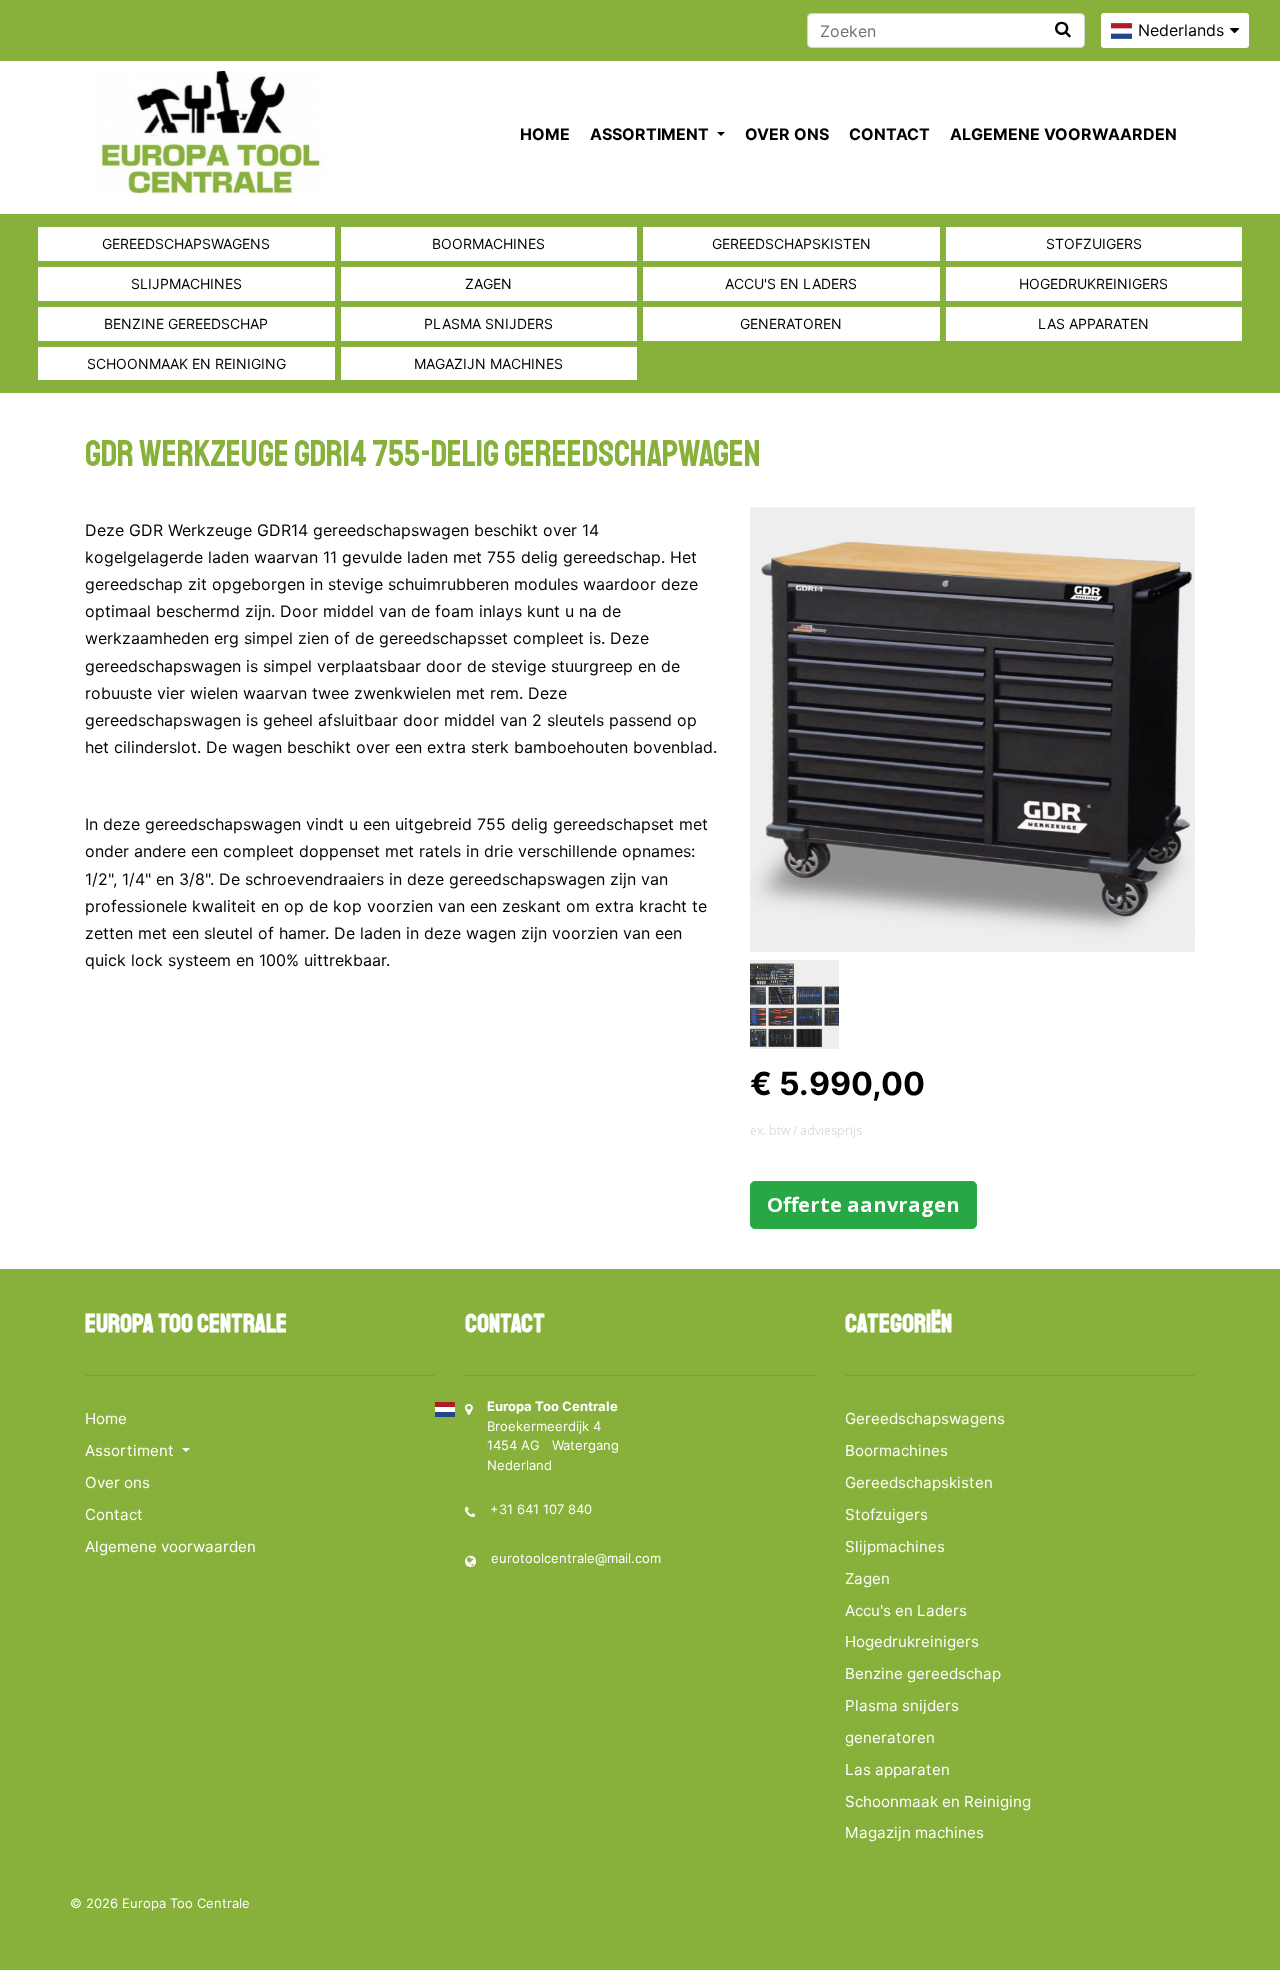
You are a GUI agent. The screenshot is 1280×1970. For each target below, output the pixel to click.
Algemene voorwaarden (1063, 134)
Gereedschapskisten (791, 243)
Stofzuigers (1094, 243)
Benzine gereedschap (186, 323)
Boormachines (488, 243)
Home (545, 134)
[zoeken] (1063, 29)
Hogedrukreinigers (1093, 283)
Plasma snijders (488, 323)
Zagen (488, 283)
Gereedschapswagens (186, 243)
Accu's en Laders (791, 283)
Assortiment (651, 134)
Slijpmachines (186, 283)
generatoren (791, 323)
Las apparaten (1093, 323)
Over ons (787, 134)
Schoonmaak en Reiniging (186, 363)
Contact (889, 134)
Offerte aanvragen (863, 1204)
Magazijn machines (488, 363)
